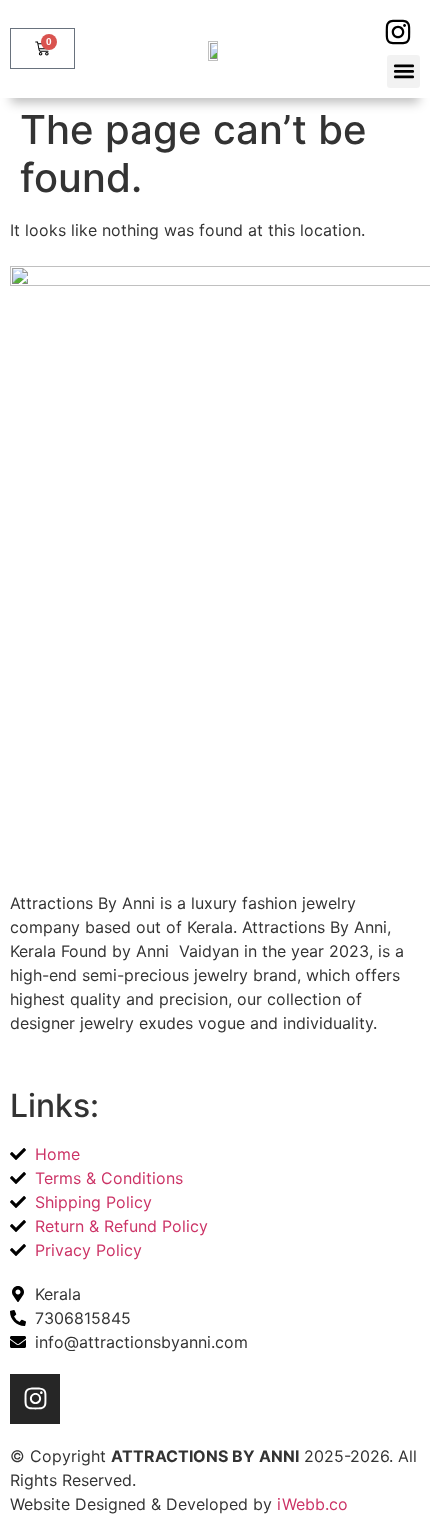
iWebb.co (312, 1504)
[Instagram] (397, 32)
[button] (403, 71)
